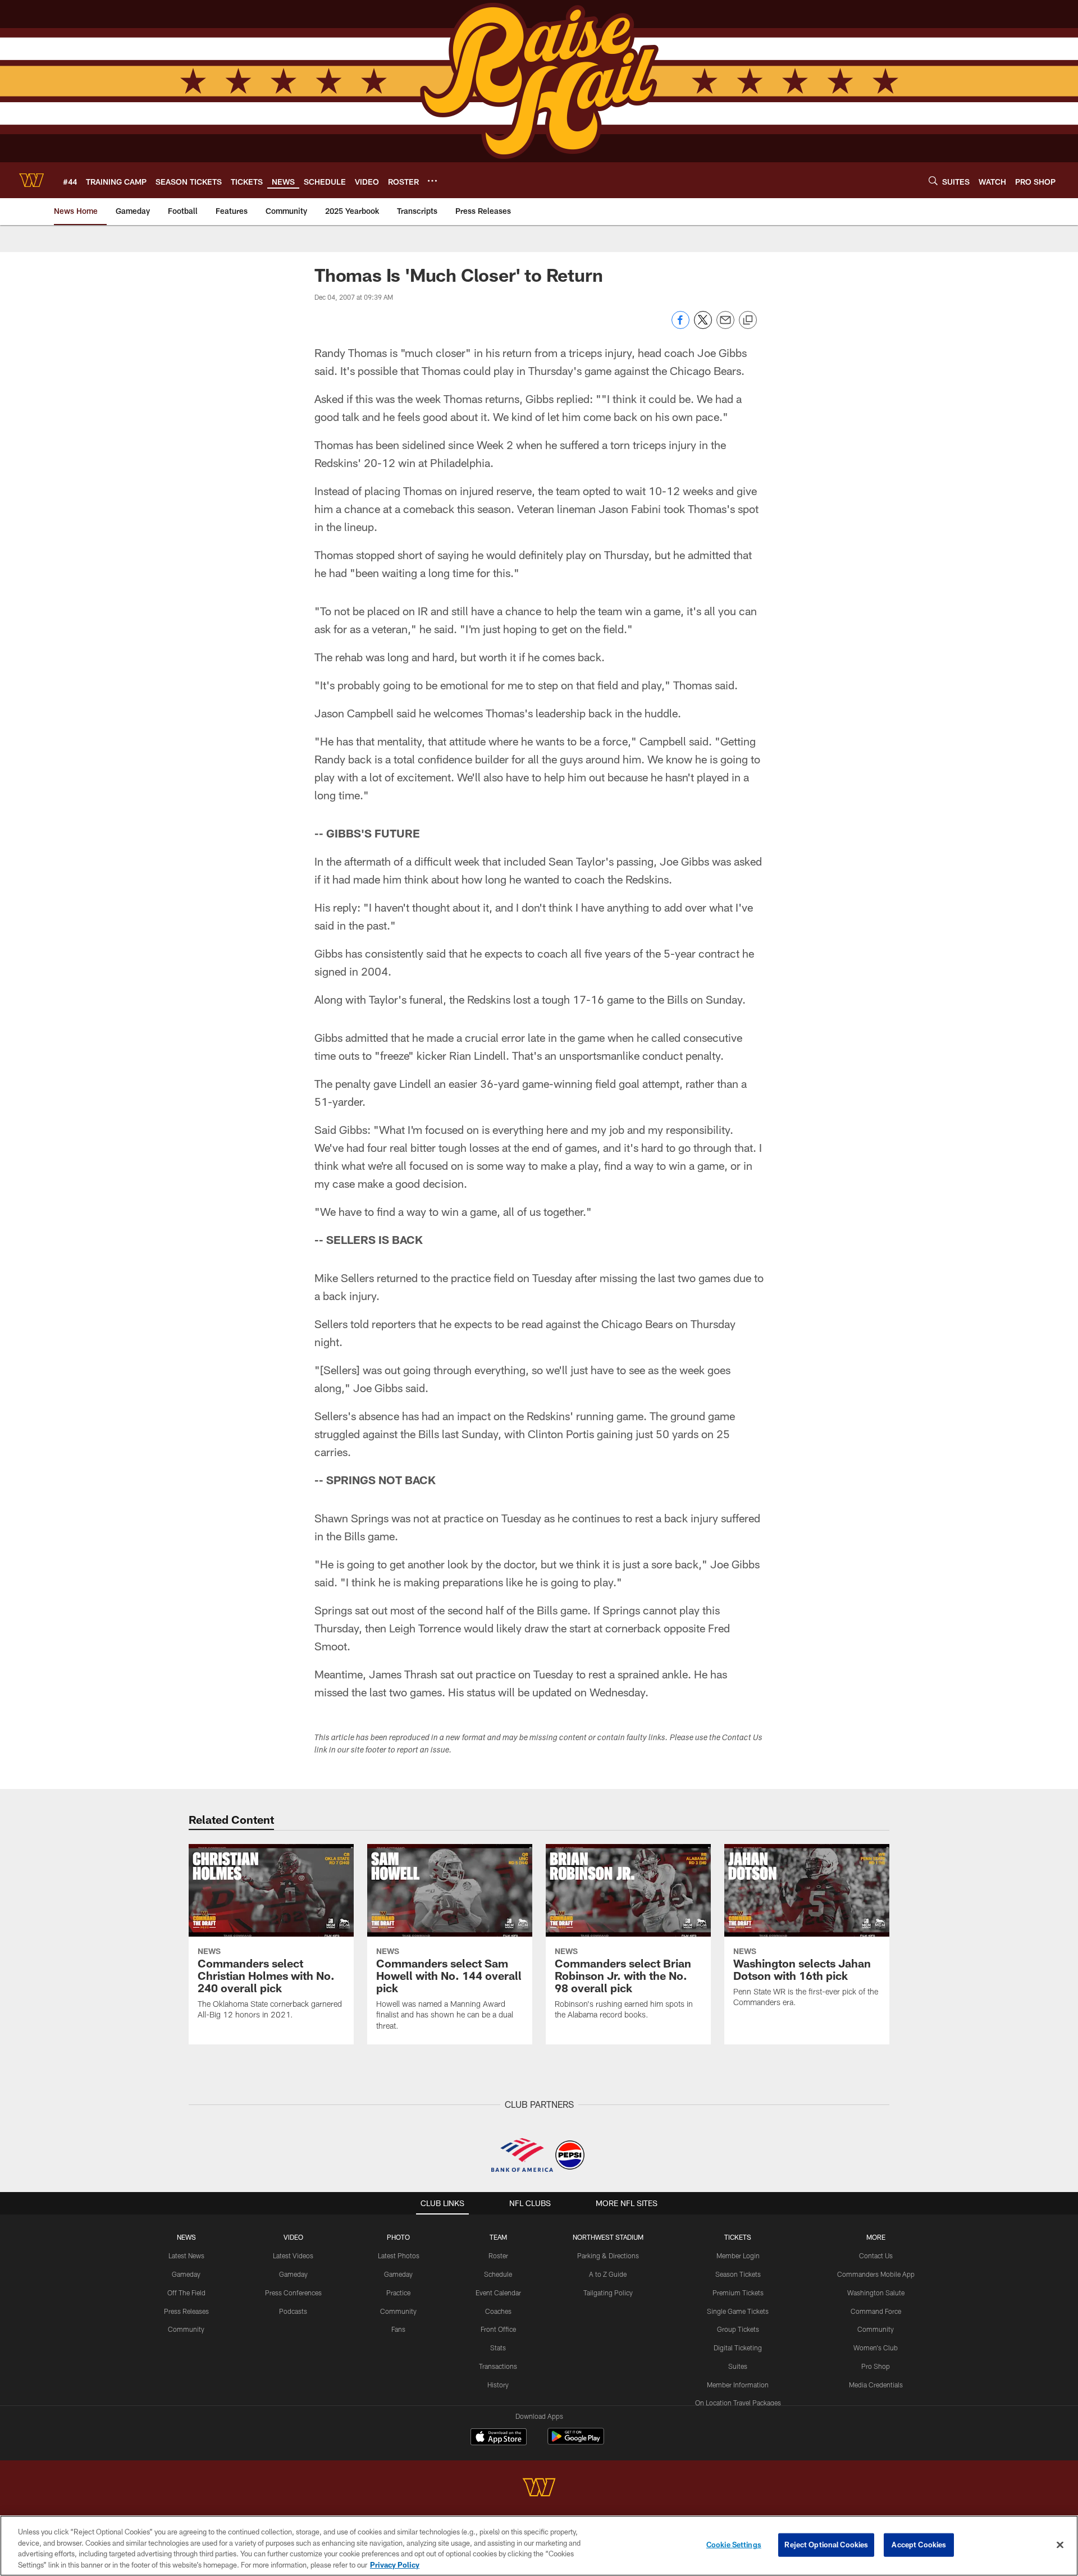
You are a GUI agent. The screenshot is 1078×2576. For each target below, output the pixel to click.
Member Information (738, 2385)
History (498, 2385)
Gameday (186, 2274)
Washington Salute (876, 2293)
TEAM (498, 2237)
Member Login (738, 2255)
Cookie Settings (734, 2545)
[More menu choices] (432, 181)
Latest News (186, 2255)
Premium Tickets (738, 2293)
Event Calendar (498, 2293)
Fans (398, 2329)
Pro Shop (876, 2366)
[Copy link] (748, 321)
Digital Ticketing (738, 2348)
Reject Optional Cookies (826, 2545)
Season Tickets (738, 2274)
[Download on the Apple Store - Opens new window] (499, 2438)
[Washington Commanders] (539, 2489)
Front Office (498, 2329)
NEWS (186, 2237)
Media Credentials (876, 2385)
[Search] (933, 180)
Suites (738, 2366)
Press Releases (186, 2311)
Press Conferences (293, 2293)
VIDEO (293, 2237)
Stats (498, 2348)
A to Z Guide (608, 2274)
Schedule (498, 2274)
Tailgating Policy (608, 2293)
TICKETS (738, 2237)
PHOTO (398, 2237)
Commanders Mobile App (876, 2274)
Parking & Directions (608, 2255)
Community (186, 2329)
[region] (539, 2546)
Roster (498, 2255)
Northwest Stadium (608, 2237)
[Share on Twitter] (703, 326)
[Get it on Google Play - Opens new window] (576, 2442)
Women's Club (876, 2348)
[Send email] (725, 326)
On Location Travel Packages (738, 2403)
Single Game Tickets (738, 2311)
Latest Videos (293, 2255)
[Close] (1060, 2545)
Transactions (498, 2366)
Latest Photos (399, 2255)
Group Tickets (738, 2329)
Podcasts (293, 2311)
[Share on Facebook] (680, 326)
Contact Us (876, 2255)
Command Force (876, 2311)
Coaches (498, 2311)
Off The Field (186, 2293)
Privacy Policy (395, 2564)
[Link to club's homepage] (31, 180)
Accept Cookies (919, 2545)
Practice (398, 2293)
